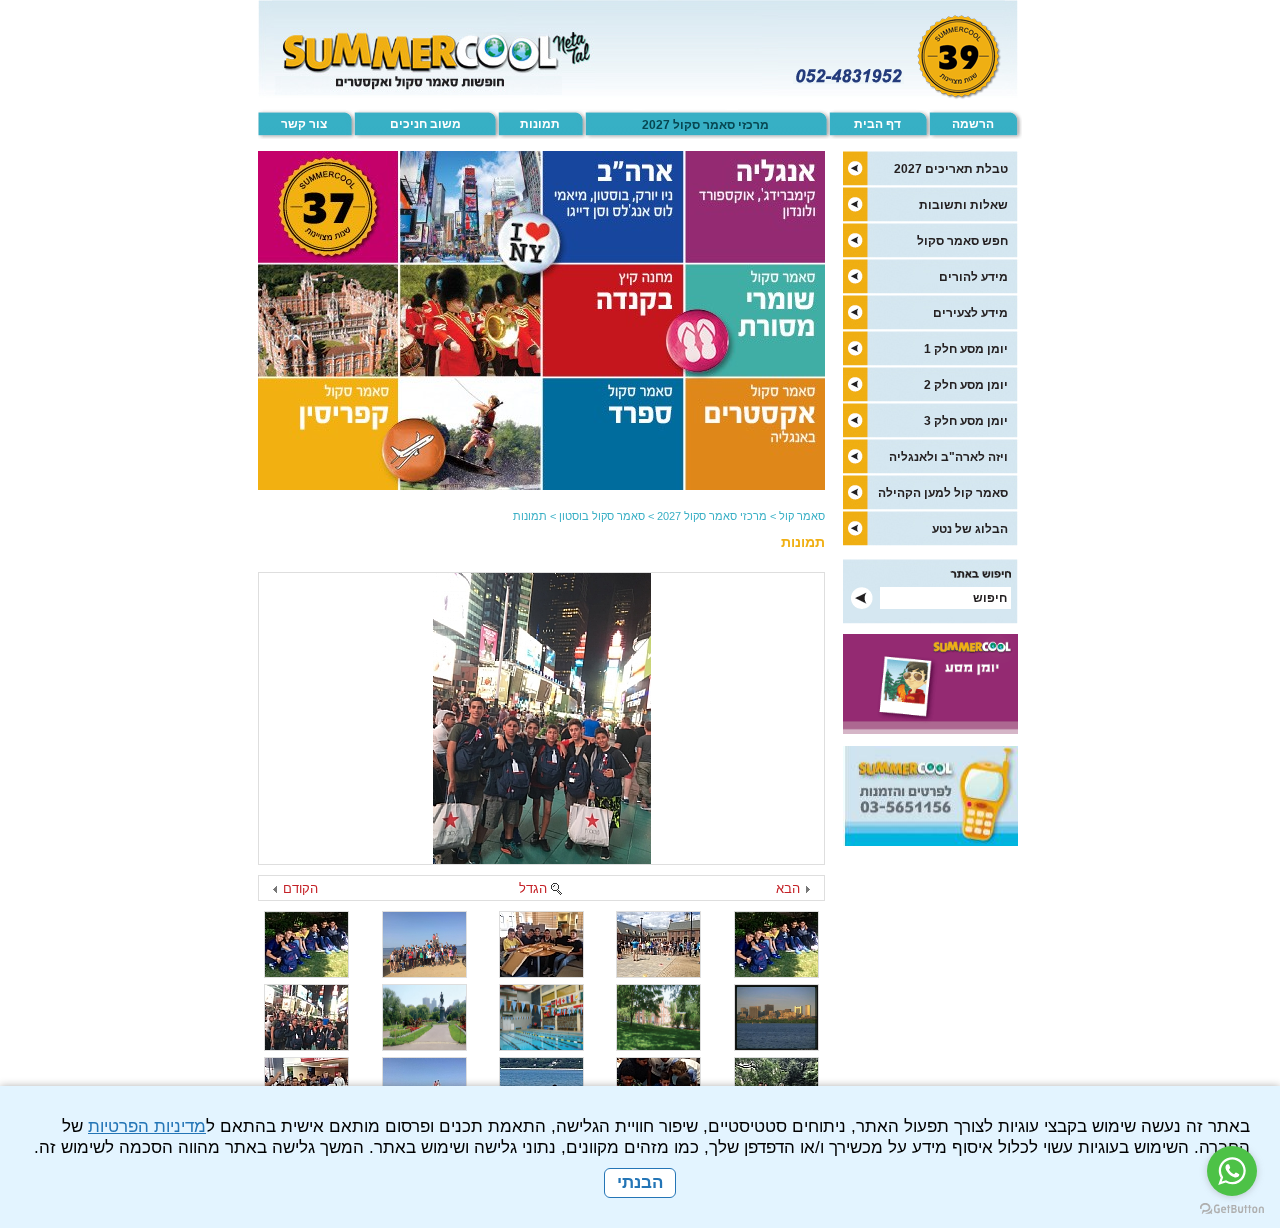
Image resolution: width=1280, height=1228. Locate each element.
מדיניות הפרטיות (147, 1126)
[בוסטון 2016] (424, 944)
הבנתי (640, 1182)
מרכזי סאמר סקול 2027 (705, 125)
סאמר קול (802, 516)
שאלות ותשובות (963, 205)
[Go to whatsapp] (1232, 1171)
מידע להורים (973, 277)
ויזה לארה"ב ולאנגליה (948, 457)
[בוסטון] (542, 718)
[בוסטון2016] (658, 944)
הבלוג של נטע (970, 529)
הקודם (300, 888)
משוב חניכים (425, 124)
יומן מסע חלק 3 (966, 421)
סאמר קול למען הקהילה (943, 493)
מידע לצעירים (970, 313)
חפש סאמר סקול (962, 241)
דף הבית (877, 124)
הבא (788, 888)
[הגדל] (556, 890)
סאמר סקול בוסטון (602, 516)
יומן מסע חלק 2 (966, 385)
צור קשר (304, 124)
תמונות (540, 124)
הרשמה (973, 124)
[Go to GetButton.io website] (1232, 1208)
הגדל (533, 888)
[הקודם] (276, 890)
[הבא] (807, 890)
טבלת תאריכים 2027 (951, 169)
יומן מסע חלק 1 (966, 349)
